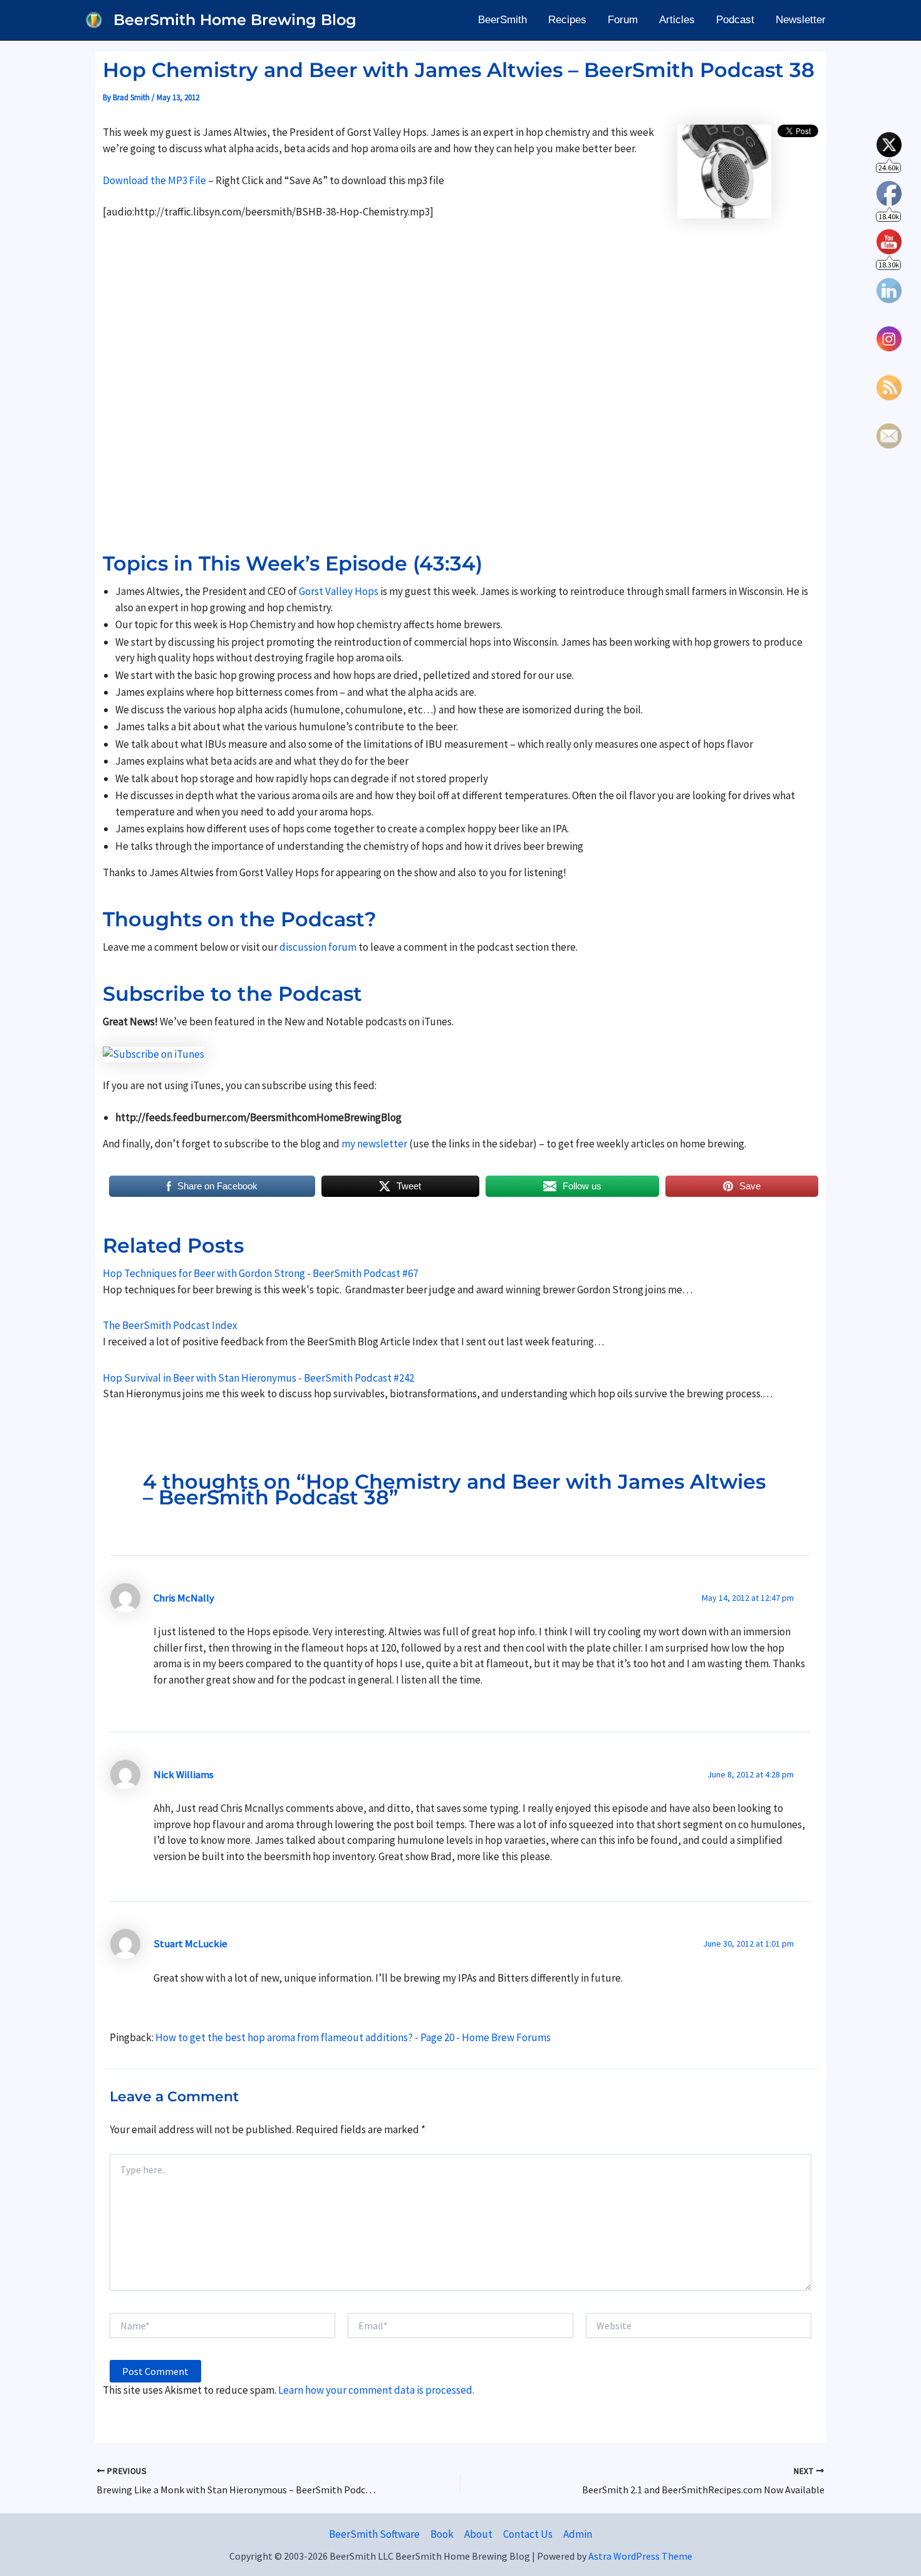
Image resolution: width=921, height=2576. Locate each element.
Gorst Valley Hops (339, 591)
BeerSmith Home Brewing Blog (235, 20)
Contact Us (528, 2534)
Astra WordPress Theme (640, 2556)
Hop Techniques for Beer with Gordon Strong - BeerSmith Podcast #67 (260, 1273)
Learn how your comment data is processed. (376, 2390)
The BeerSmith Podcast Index (170, 1325)
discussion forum (318, 947)
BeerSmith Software (374, 2534)
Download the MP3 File (155, 180)
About (478, 2534)
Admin (578, 2534)
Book (442, 2534)
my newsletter (374, 1144)
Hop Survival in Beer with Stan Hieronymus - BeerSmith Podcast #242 (258, 1378)
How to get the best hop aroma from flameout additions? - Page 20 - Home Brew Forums (353, 2037)
